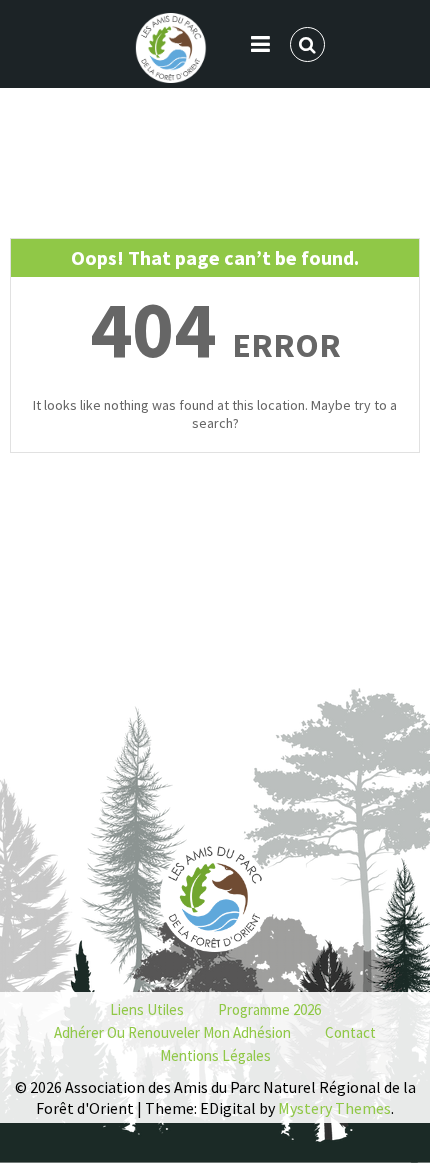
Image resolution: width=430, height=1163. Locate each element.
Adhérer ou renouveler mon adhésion (172, 1032)
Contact (350, 1032)
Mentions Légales (215, 1055)
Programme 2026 (269, 1009)
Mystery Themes (334, 1108)
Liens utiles (147, 1009)
